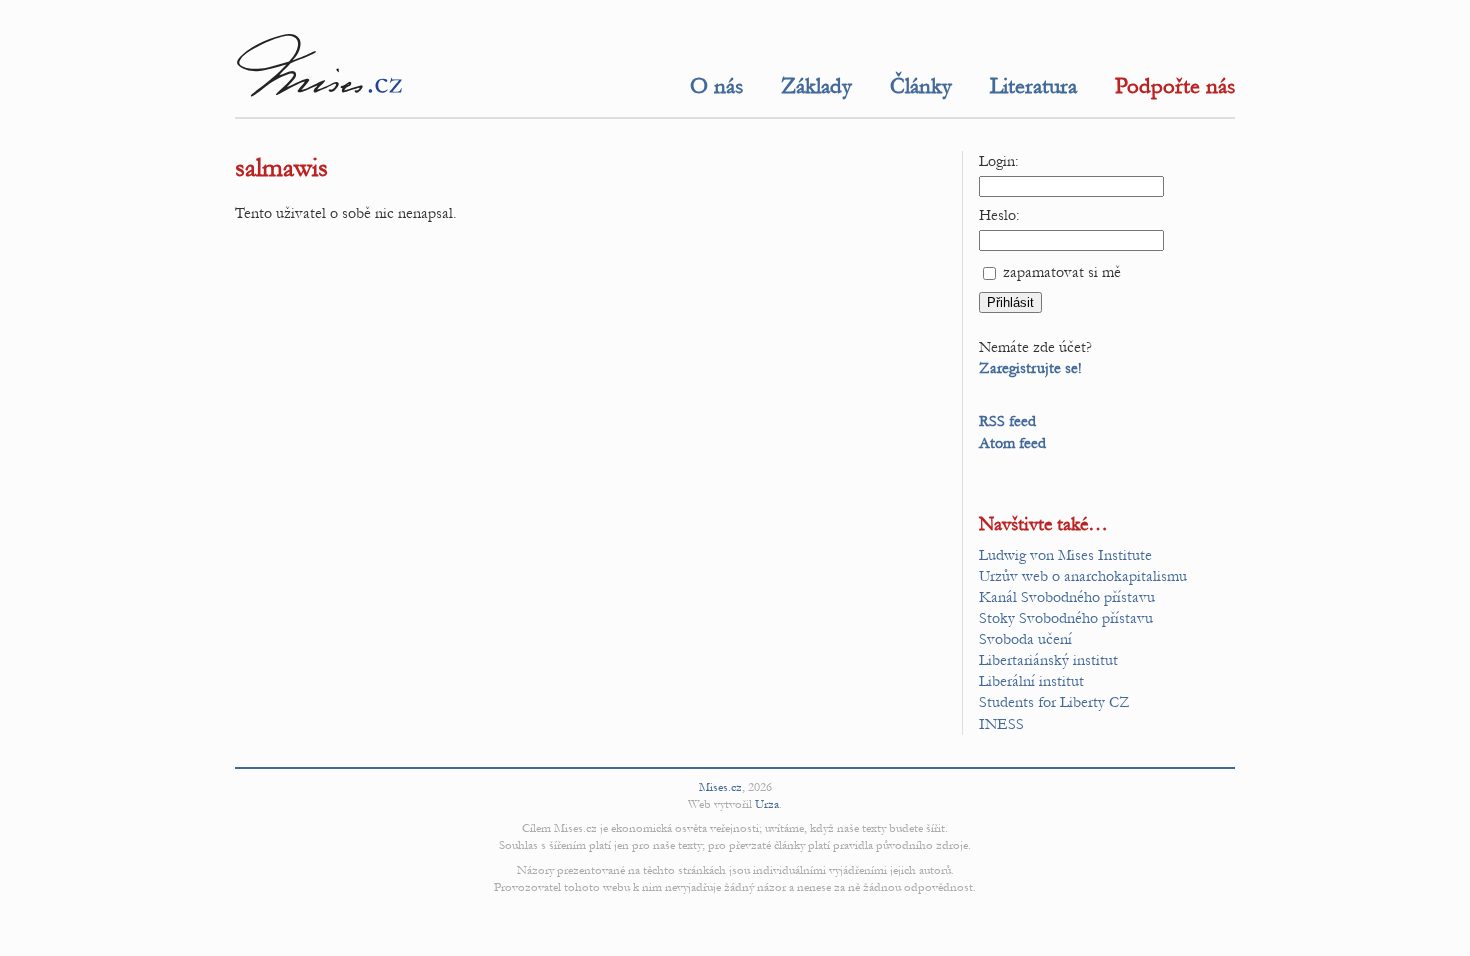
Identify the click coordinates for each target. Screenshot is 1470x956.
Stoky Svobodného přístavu (1066, 618)
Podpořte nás (1175, 86)
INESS (1001, 724)
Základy (816, 86)
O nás (716, 86)
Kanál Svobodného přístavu (1067, 597)
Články (921, 86)
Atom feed (1012, 443)
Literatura (1033, 86)
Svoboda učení (1025, 639)
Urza (767, 804)
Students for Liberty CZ (1054, 702)
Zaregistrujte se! (1030, 368)
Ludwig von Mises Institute (1065, 555)
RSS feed (1007, 421)
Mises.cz (720, 787)
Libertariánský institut (1048, 660)
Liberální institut (1031, 681)
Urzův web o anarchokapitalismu (1083, 576)
